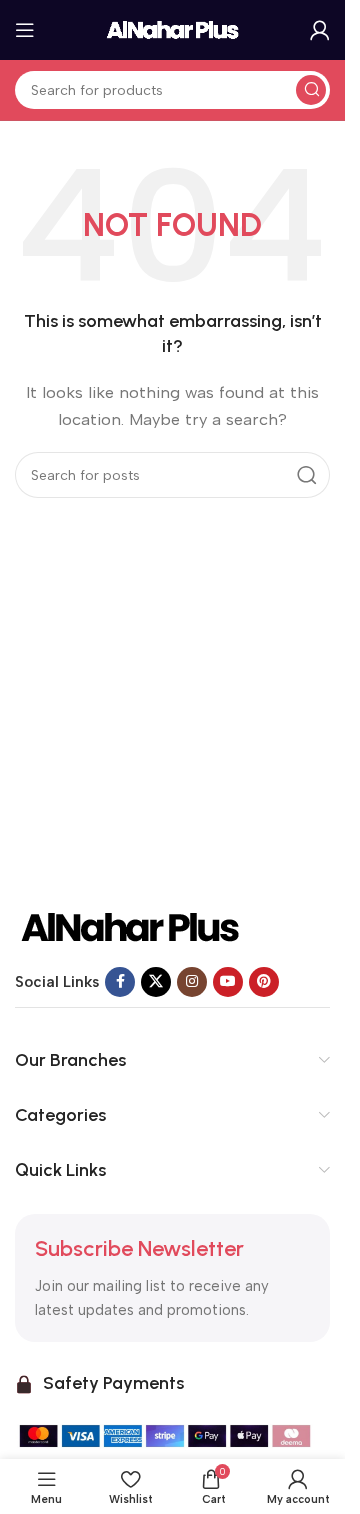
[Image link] (130, 926)
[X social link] (156, 982)
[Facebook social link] (120, 982)
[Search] (311, 90)
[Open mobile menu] (25, 30)
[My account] (320, 30)
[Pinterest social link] (264, 982)
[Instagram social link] (192, 982)
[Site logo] (173, 29)
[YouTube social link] (228, 982)
